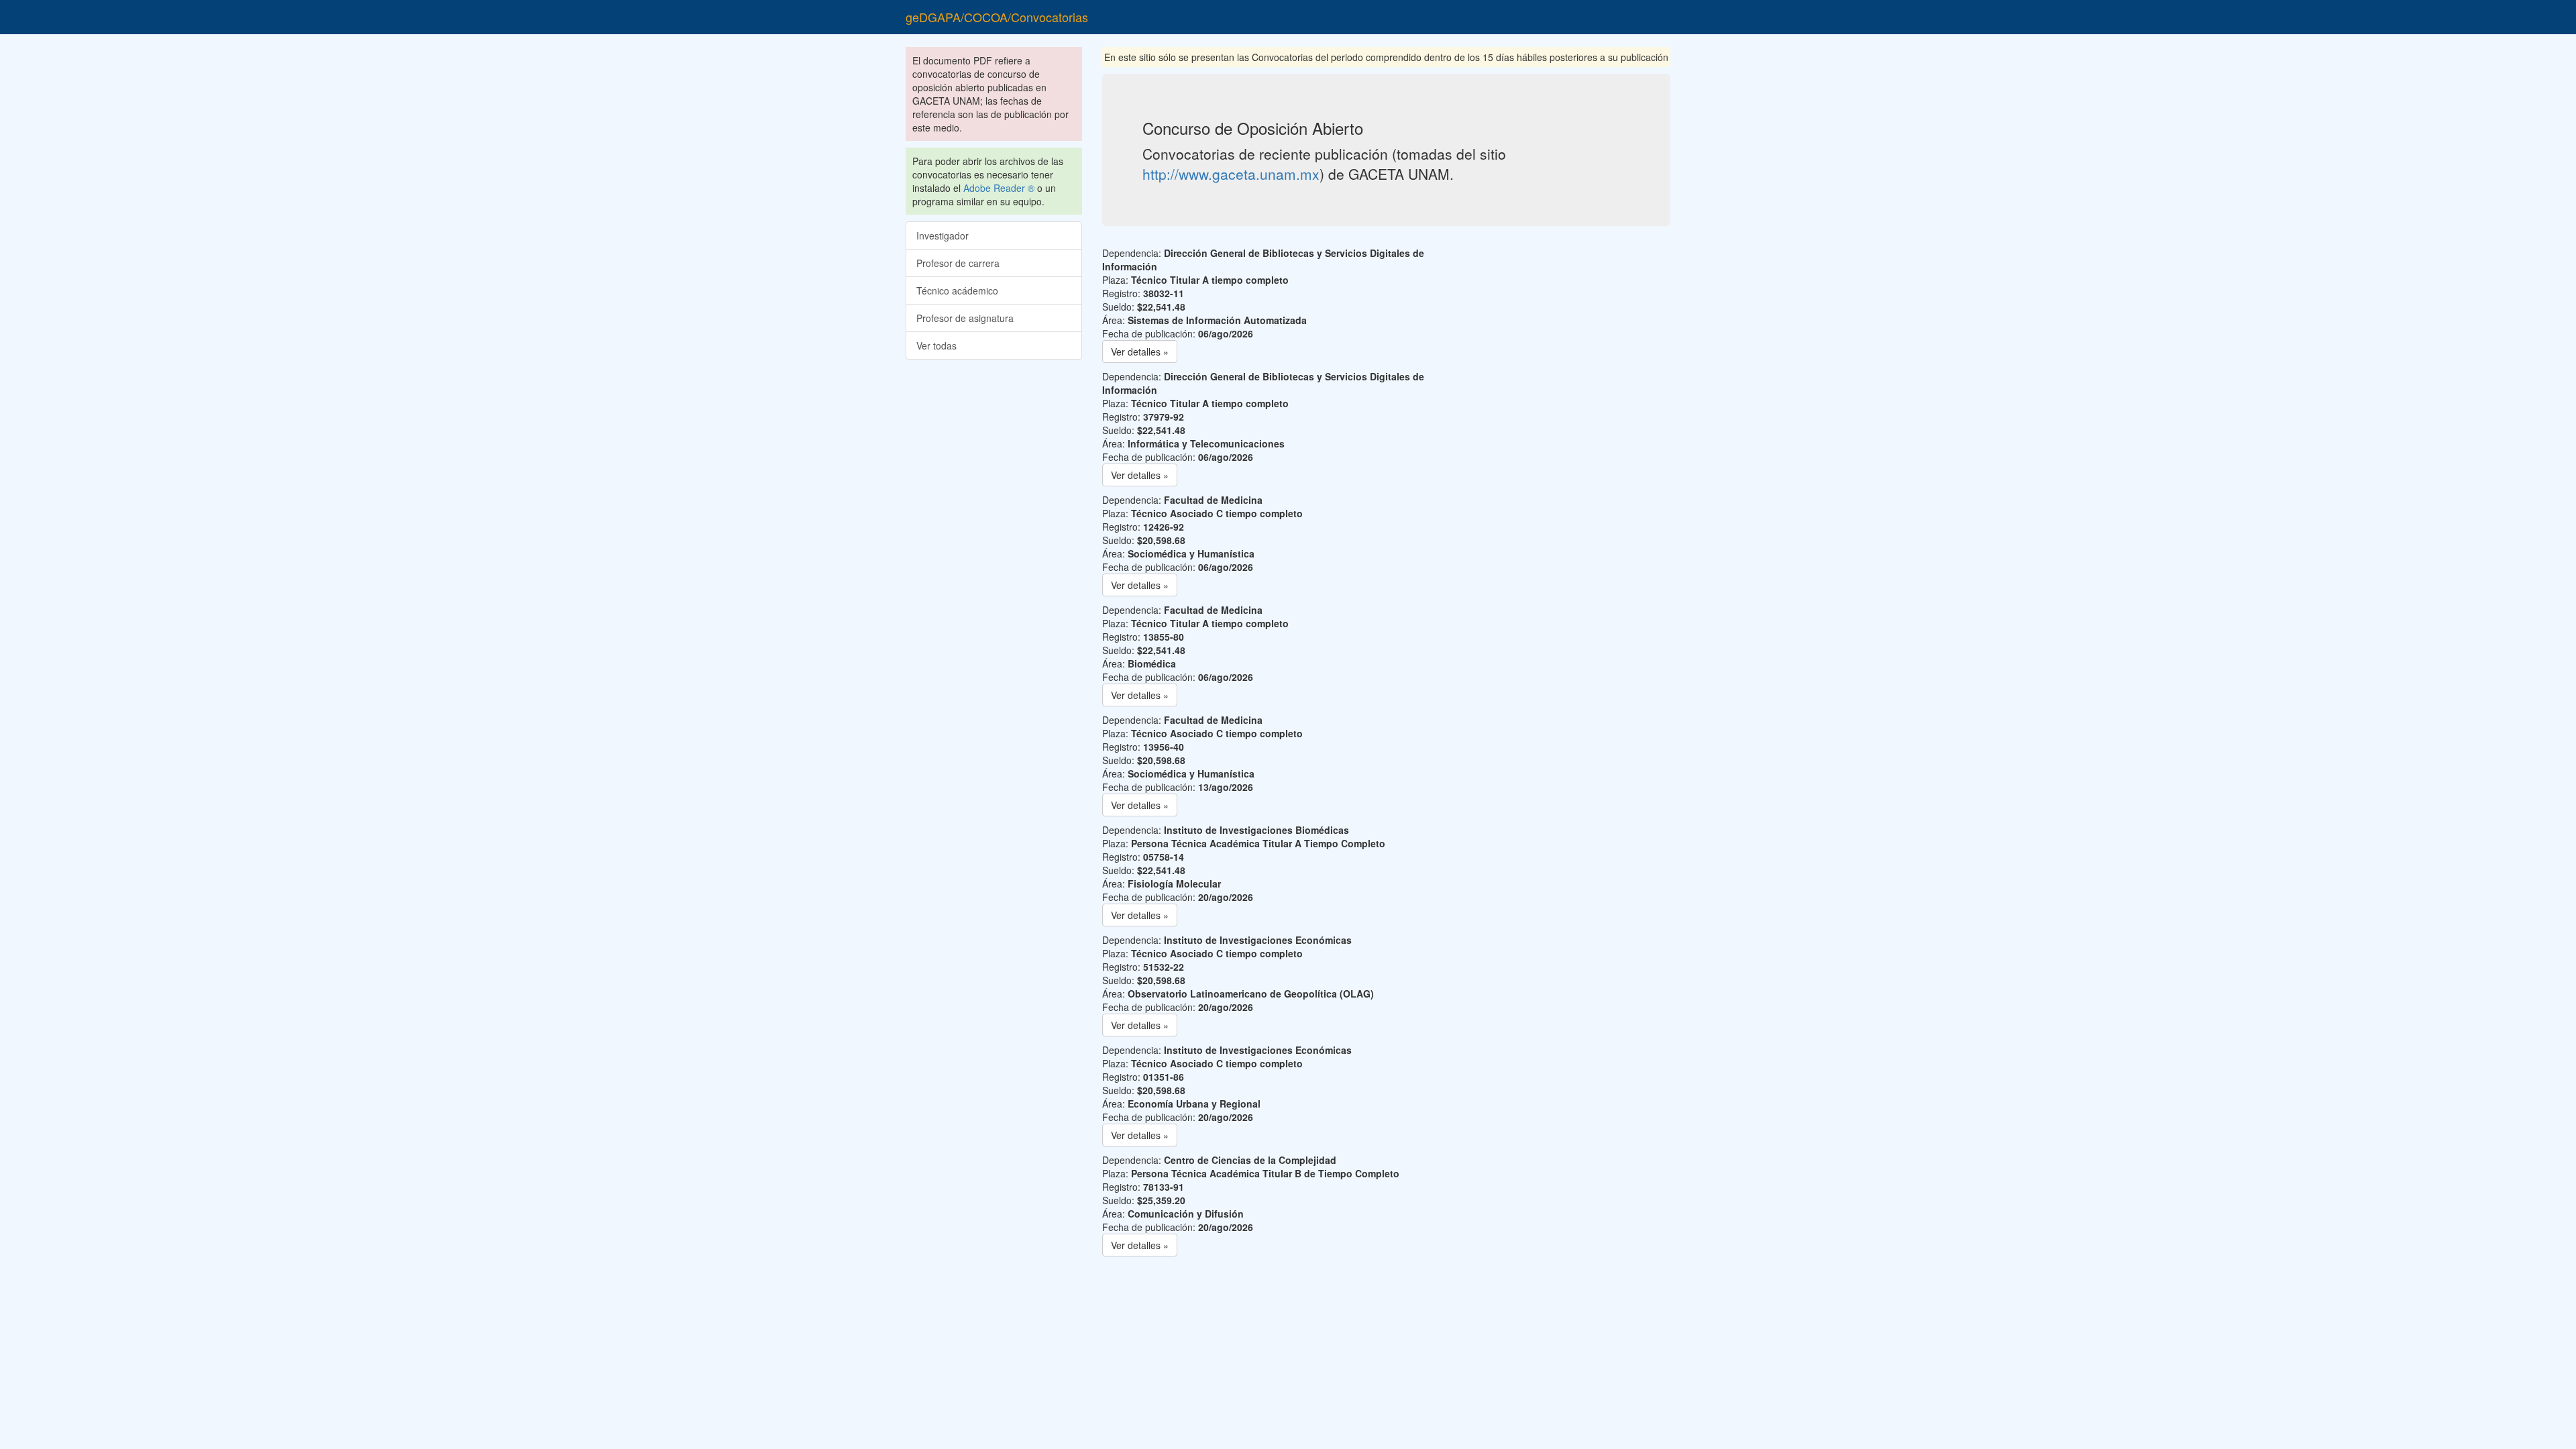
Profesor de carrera (958, 263)
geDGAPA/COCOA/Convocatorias (997, 17)
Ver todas (936, 345)
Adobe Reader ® (999, 188)
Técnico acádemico (957, 290)
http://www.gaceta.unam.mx (1231, 174)
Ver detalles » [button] (1140, 352)
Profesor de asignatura (965, 318)
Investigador (943, 235)
